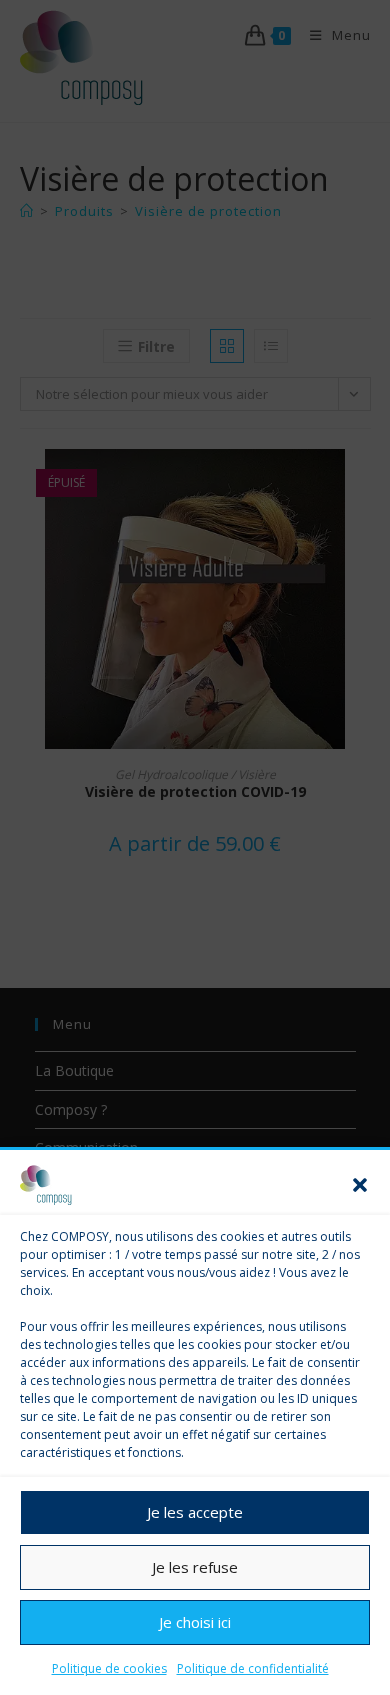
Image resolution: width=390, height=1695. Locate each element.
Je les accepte (195, 1512)
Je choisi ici (195, 1622)
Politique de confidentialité (253, 1668)
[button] (360, 1185)
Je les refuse (195, 1567)
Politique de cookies (109, 1668)
